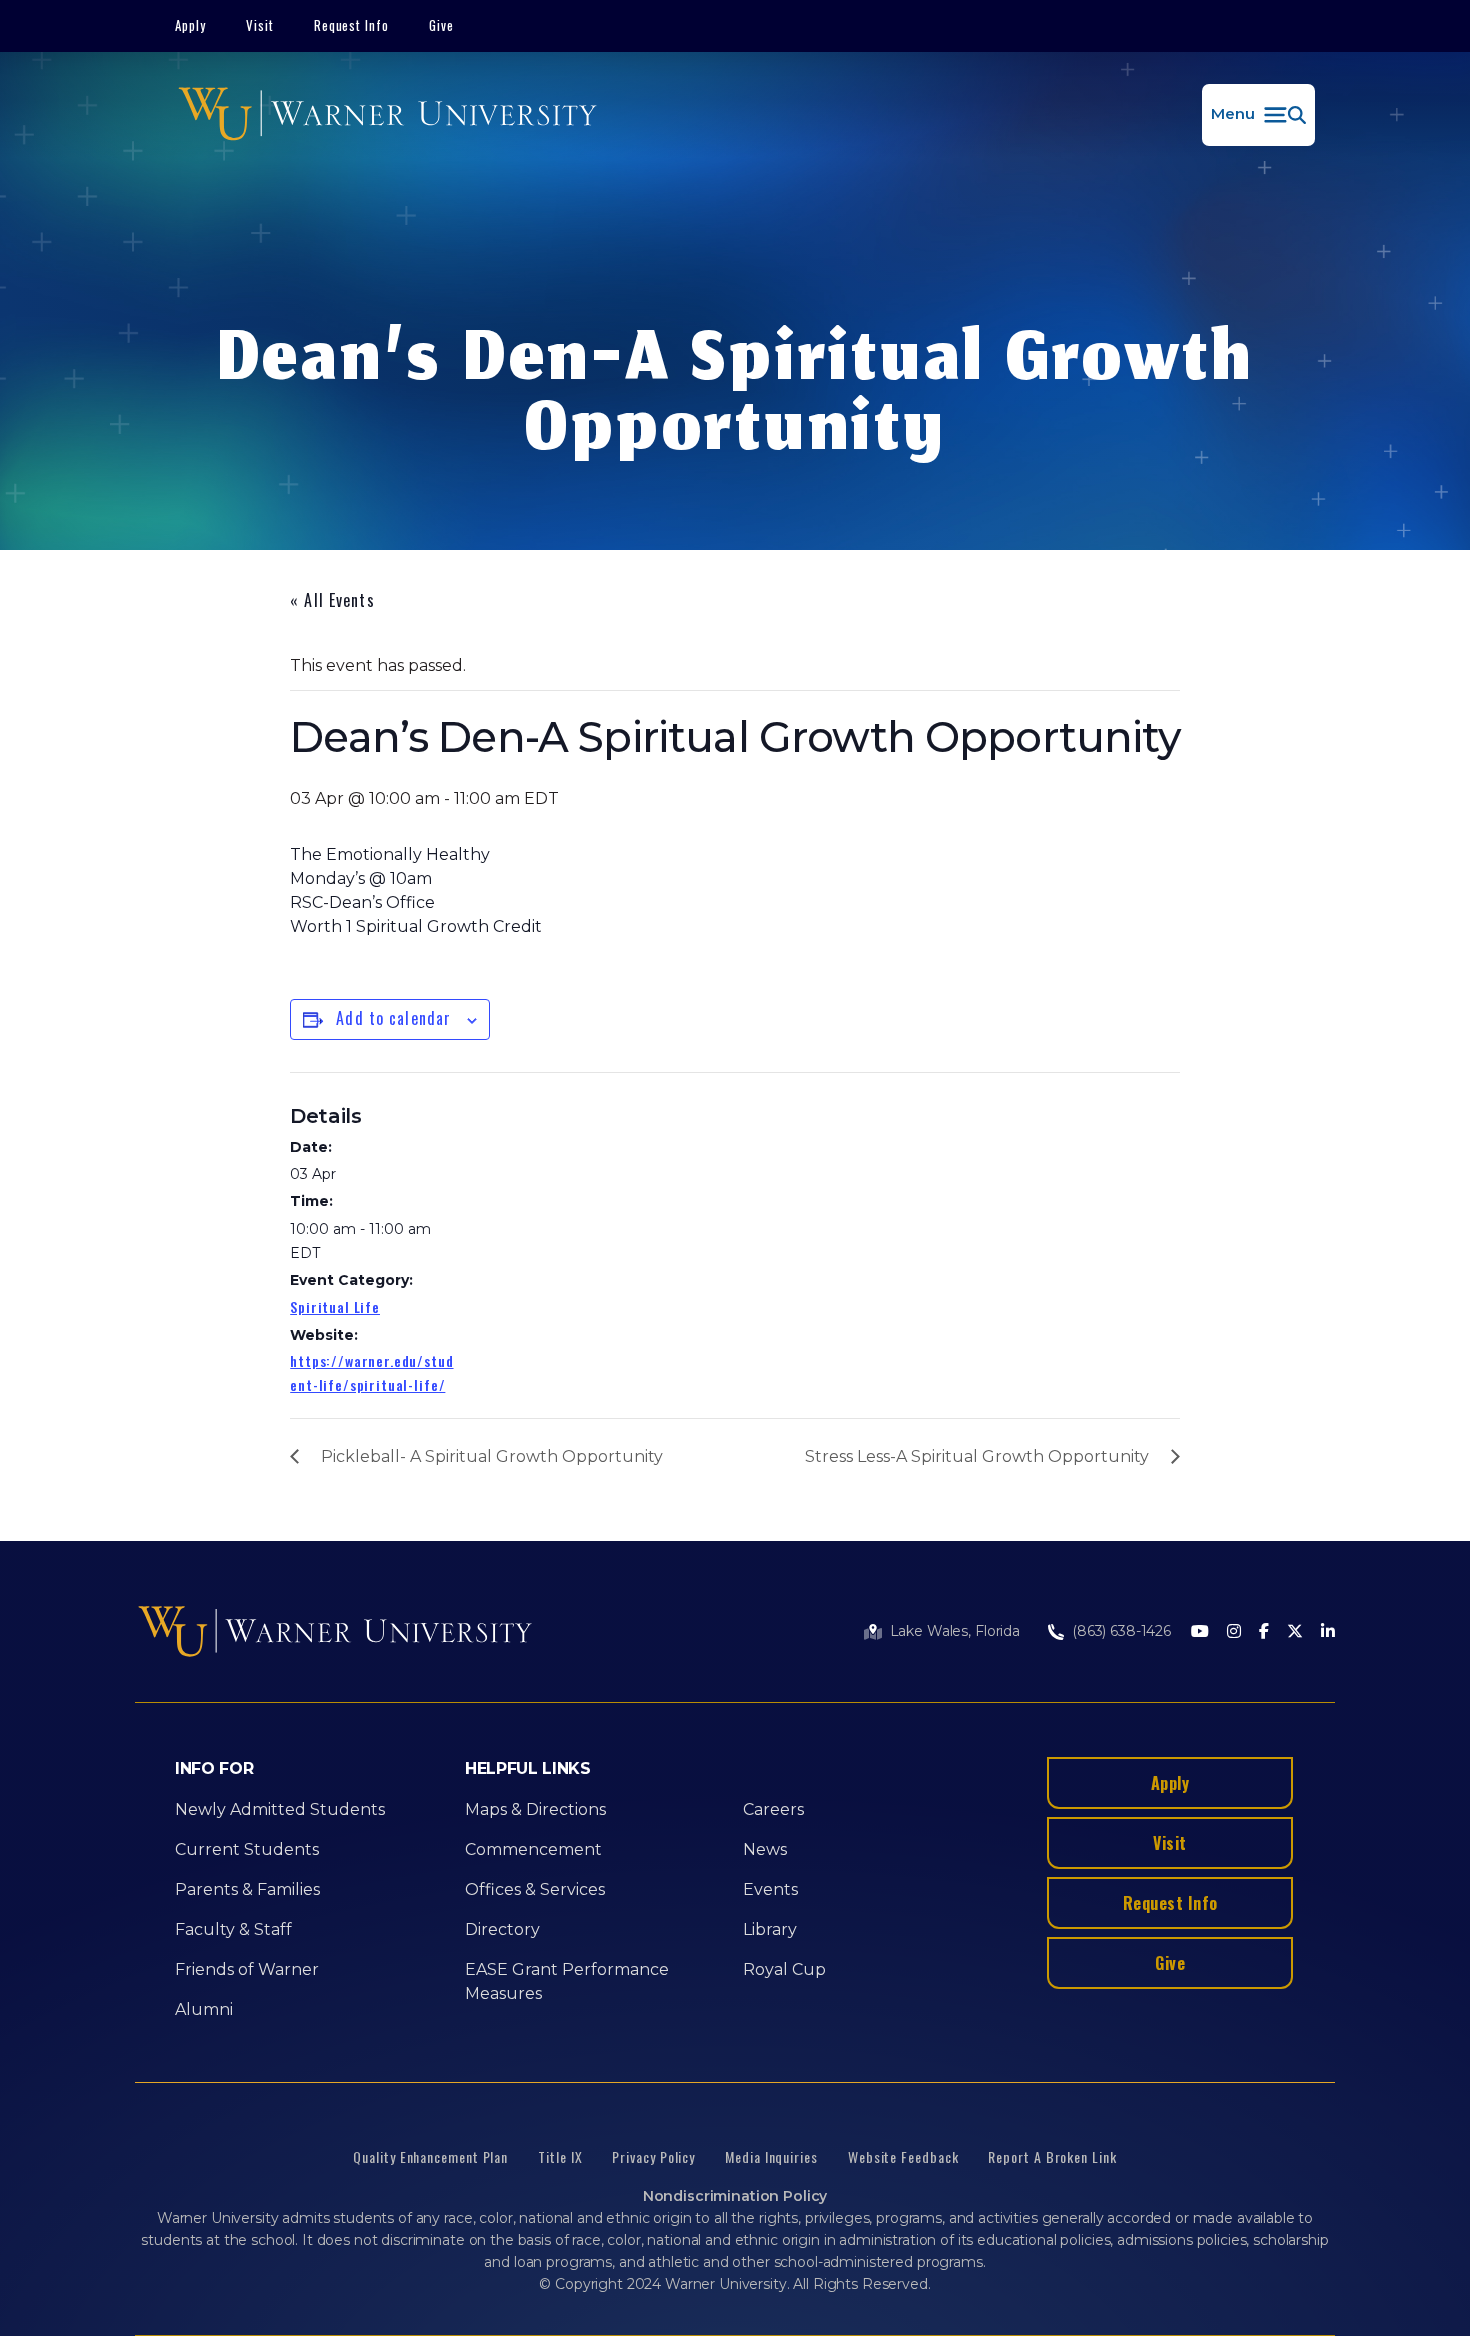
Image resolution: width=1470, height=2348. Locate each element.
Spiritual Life (335, 1306)
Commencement (533, 1849)
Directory (502, 1929)
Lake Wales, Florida (955, 1631)
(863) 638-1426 (1121, 1631)
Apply (190, 25)
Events (770, 1889)
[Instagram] (1234, 1632)
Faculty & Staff (233, 1929)
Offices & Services (535, 1889)
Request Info (352, 25)
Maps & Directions (535, 1809)
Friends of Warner (247, 1969)
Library (770, 1929)
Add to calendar (393, 1018)
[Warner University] (387, 115)
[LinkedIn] (1328, 1632)
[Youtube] (1200, 1632)
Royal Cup (784, 1969)
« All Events (332, 600)
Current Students (247, 1849)
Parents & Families (247, 1889)
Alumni (204, 2009)
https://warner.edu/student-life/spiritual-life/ (371, 1372)
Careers (773, 1809)
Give (441, 25)
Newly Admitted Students (280, 1809)
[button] (1258, 115)
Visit (260, 25)
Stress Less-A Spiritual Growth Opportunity (977, 1456)
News (765, 1849)
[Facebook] (1264, 1632)
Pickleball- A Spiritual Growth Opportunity (492, 1456)
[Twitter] (1295, 1632)
